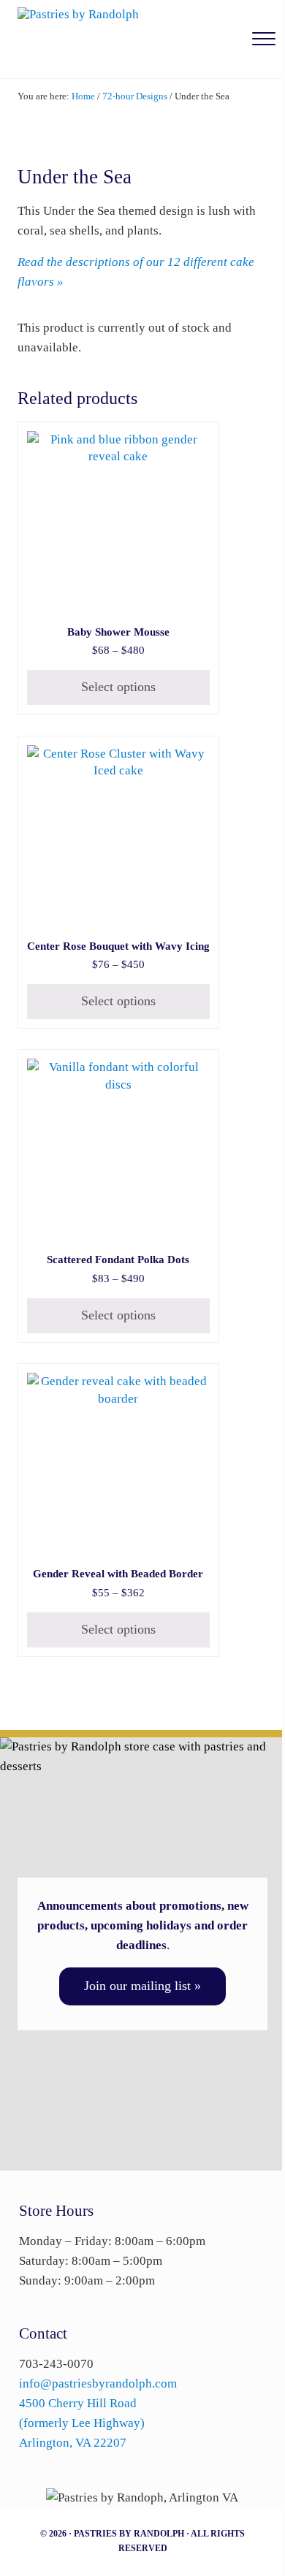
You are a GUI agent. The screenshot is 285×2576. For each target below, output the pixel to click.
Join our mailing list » (142, 1986)
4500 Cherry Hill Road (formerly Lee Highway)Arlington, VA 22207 (82, 2423)
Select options (118, 687)
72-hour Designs (135, 96)
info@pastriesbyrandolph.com (98, 2383)
